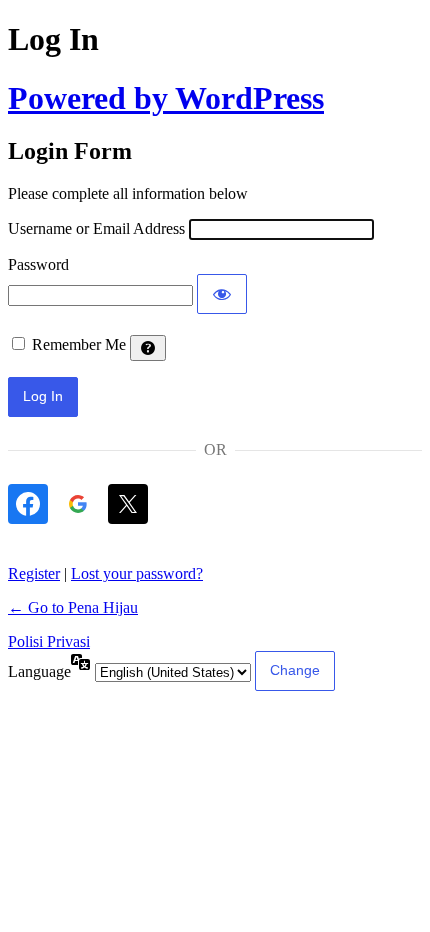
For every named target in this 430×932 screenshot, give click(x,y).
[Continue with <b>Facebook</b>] (28, 504)
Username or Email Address (96, 228)
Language (39, 671)
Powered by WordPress (166, 98)
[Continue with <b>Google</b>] (78, 504)
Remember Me (79, 344)
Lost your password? (137, 573)
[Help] (148, 348)
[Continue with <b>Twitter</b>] (128, 504)
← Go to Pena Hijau (73, 607)
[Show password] (222, 294)
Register (34, 573)
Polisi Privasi (49, 641)
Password (38, 264)
